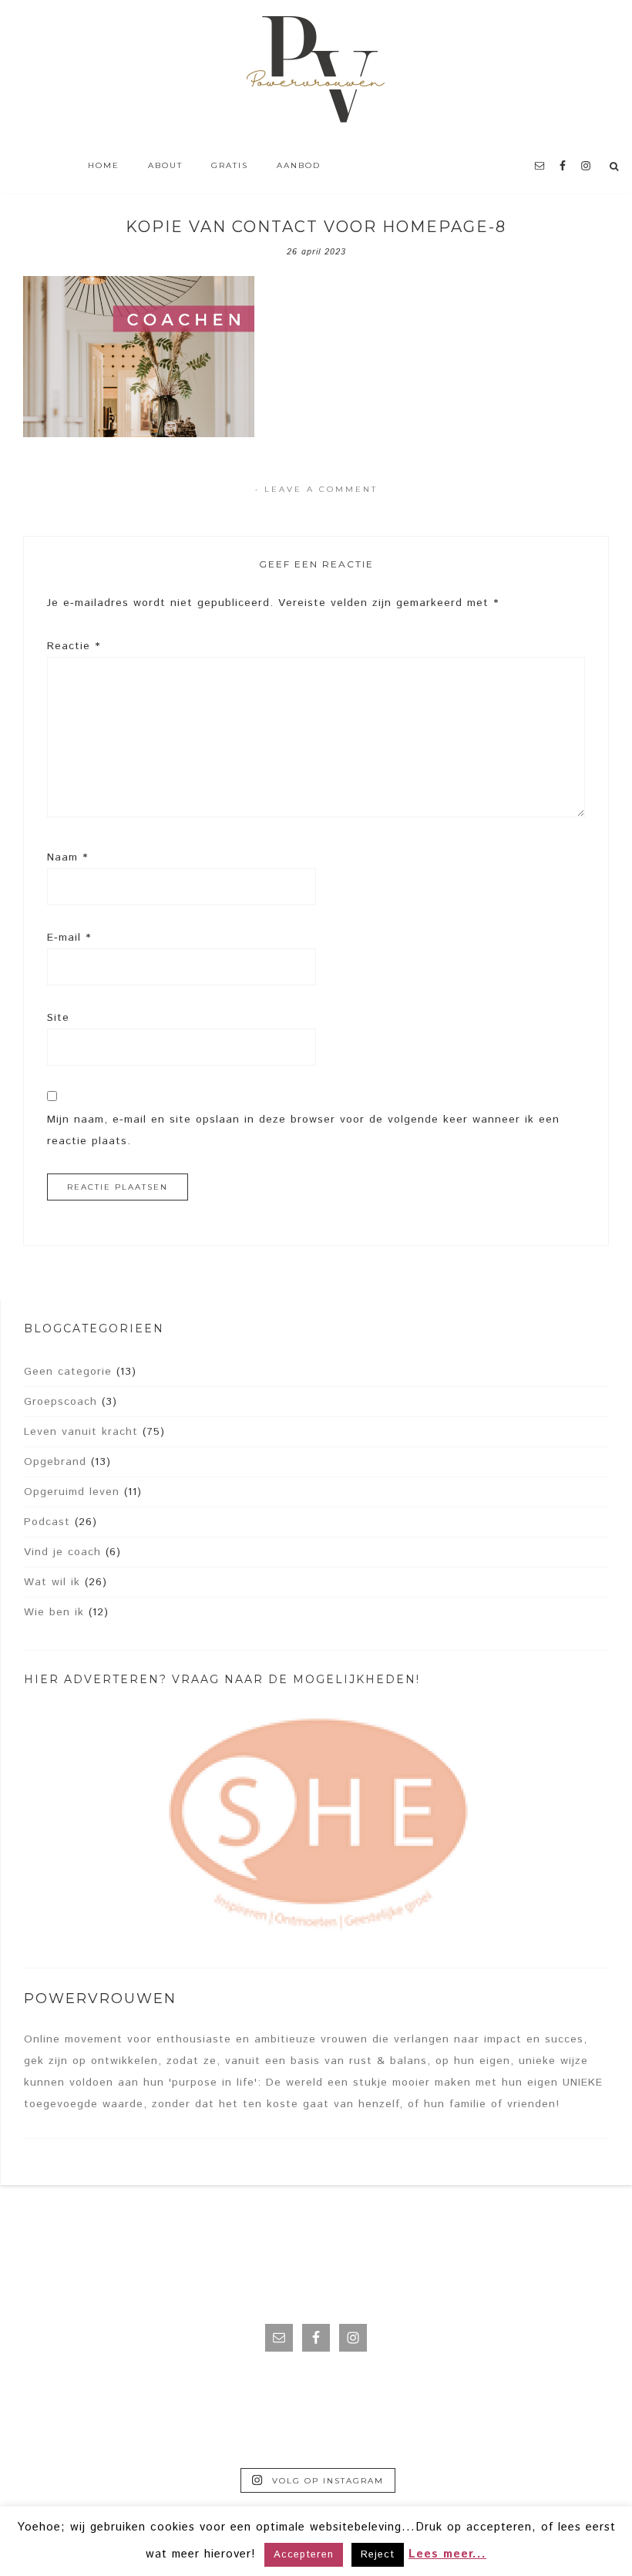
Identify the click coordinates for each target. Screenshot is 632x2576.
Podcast (47, 1522)
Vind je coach (62, 1552)
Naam (67, 857)
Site (58, 1018)
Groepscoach (61, 1402)
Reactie (74, 646)
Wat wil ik (52, 1582)
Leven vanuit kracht (81, 1432)
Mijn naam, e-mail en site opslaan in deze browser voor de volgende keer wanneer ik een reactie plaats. (303, 1130)
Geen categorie (68, 1372)
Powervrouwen (316, 73)
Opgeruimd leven (72, 1492)
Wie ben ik (54, 1612)
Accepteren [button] (304, 2555)
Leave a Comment (321, 489)
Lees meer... (447, 2554)
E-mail (69, 938)
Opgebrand (55, 1462)
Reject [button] (378, 2555)
